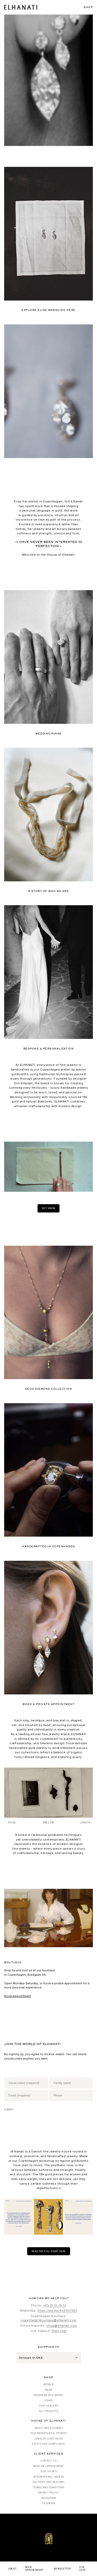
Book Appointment (18, 1996)
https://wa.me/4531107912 (57, 2311)
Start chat (59, 2331)
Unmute (85, 1823)
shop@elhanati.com (62, 2326)
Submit (9, 2110)
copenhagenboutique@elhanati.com (48, 2320)
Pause (12, 1823)
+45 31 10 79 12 (55, 2305)
